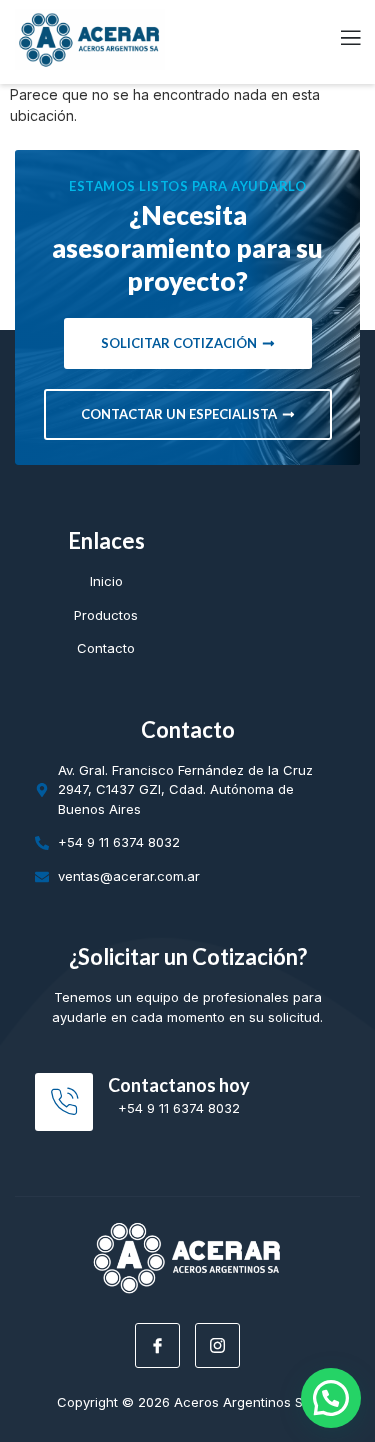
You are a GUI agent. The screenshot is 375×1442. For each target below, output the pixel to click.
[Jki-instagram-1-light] (217, 1345)
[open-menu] (339, 39)
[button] (331, 1398)
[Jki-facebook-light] (157, 1345)
